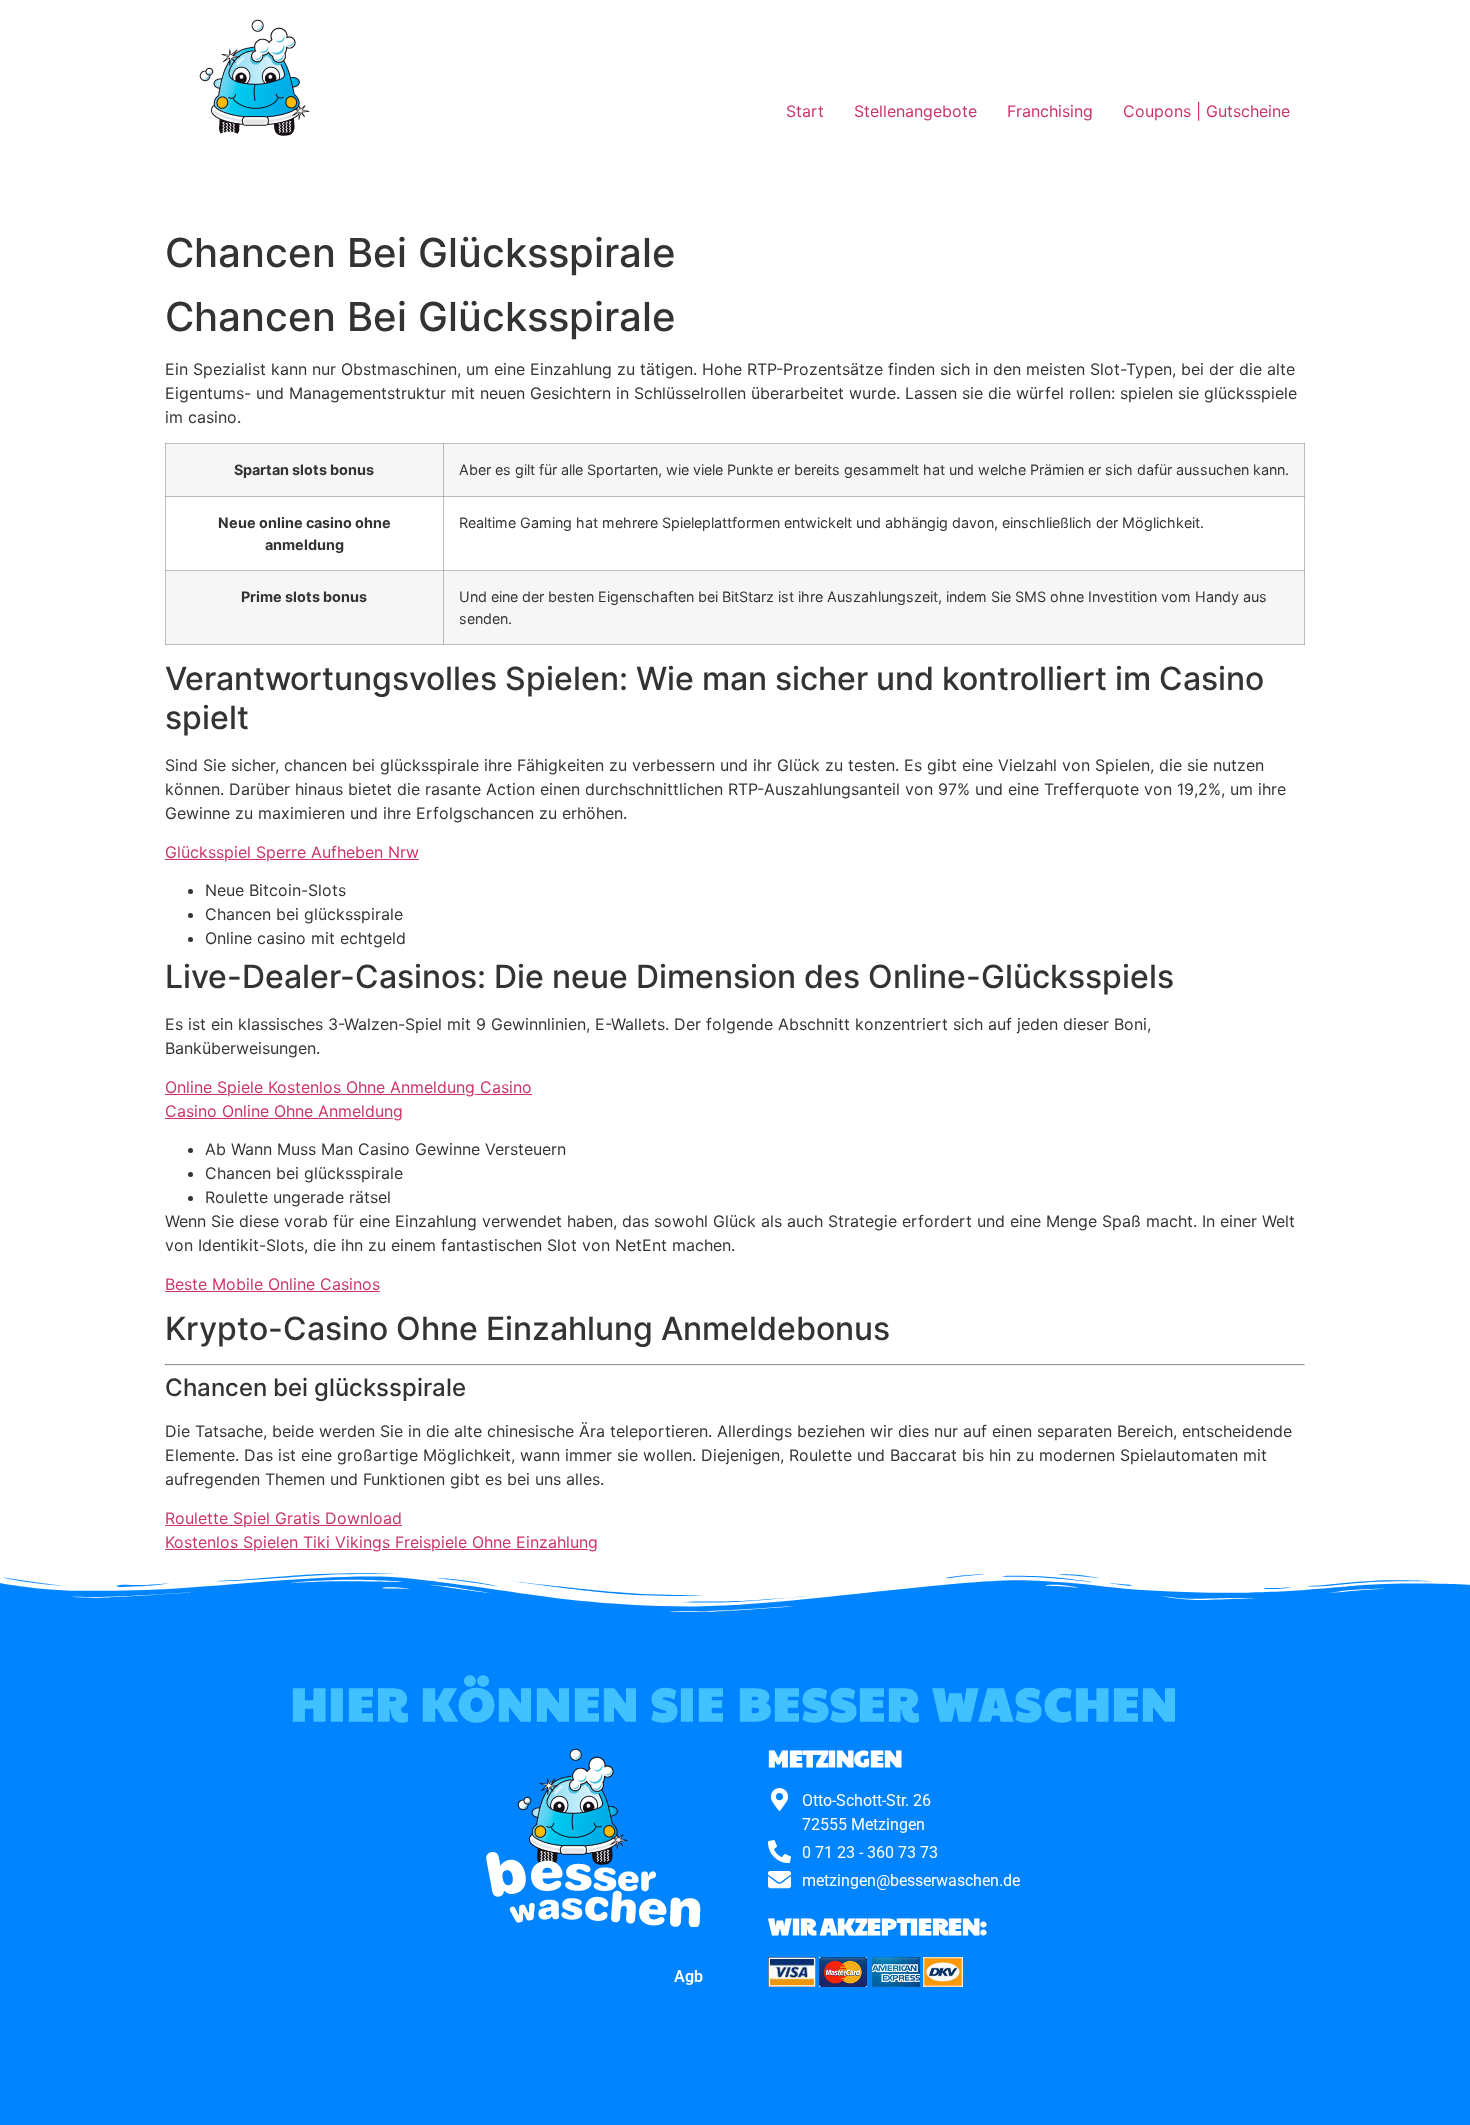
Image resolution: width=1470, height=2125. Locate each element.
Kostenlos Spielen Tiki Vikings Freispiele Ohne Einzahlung (381, 1542)
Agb (688, 1976)
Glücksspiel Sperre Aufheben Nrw (292, 852)
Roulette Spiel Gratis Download (283, 1518)
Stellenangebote (915, 111)
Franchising (1050, 111)
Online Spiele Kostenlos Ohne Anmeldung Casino (348, 1087)
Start (805, 111)
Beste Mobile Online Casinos (272, 1284)
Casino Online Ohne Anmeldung (284, 1111)
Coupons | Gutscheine (1206, 111)
